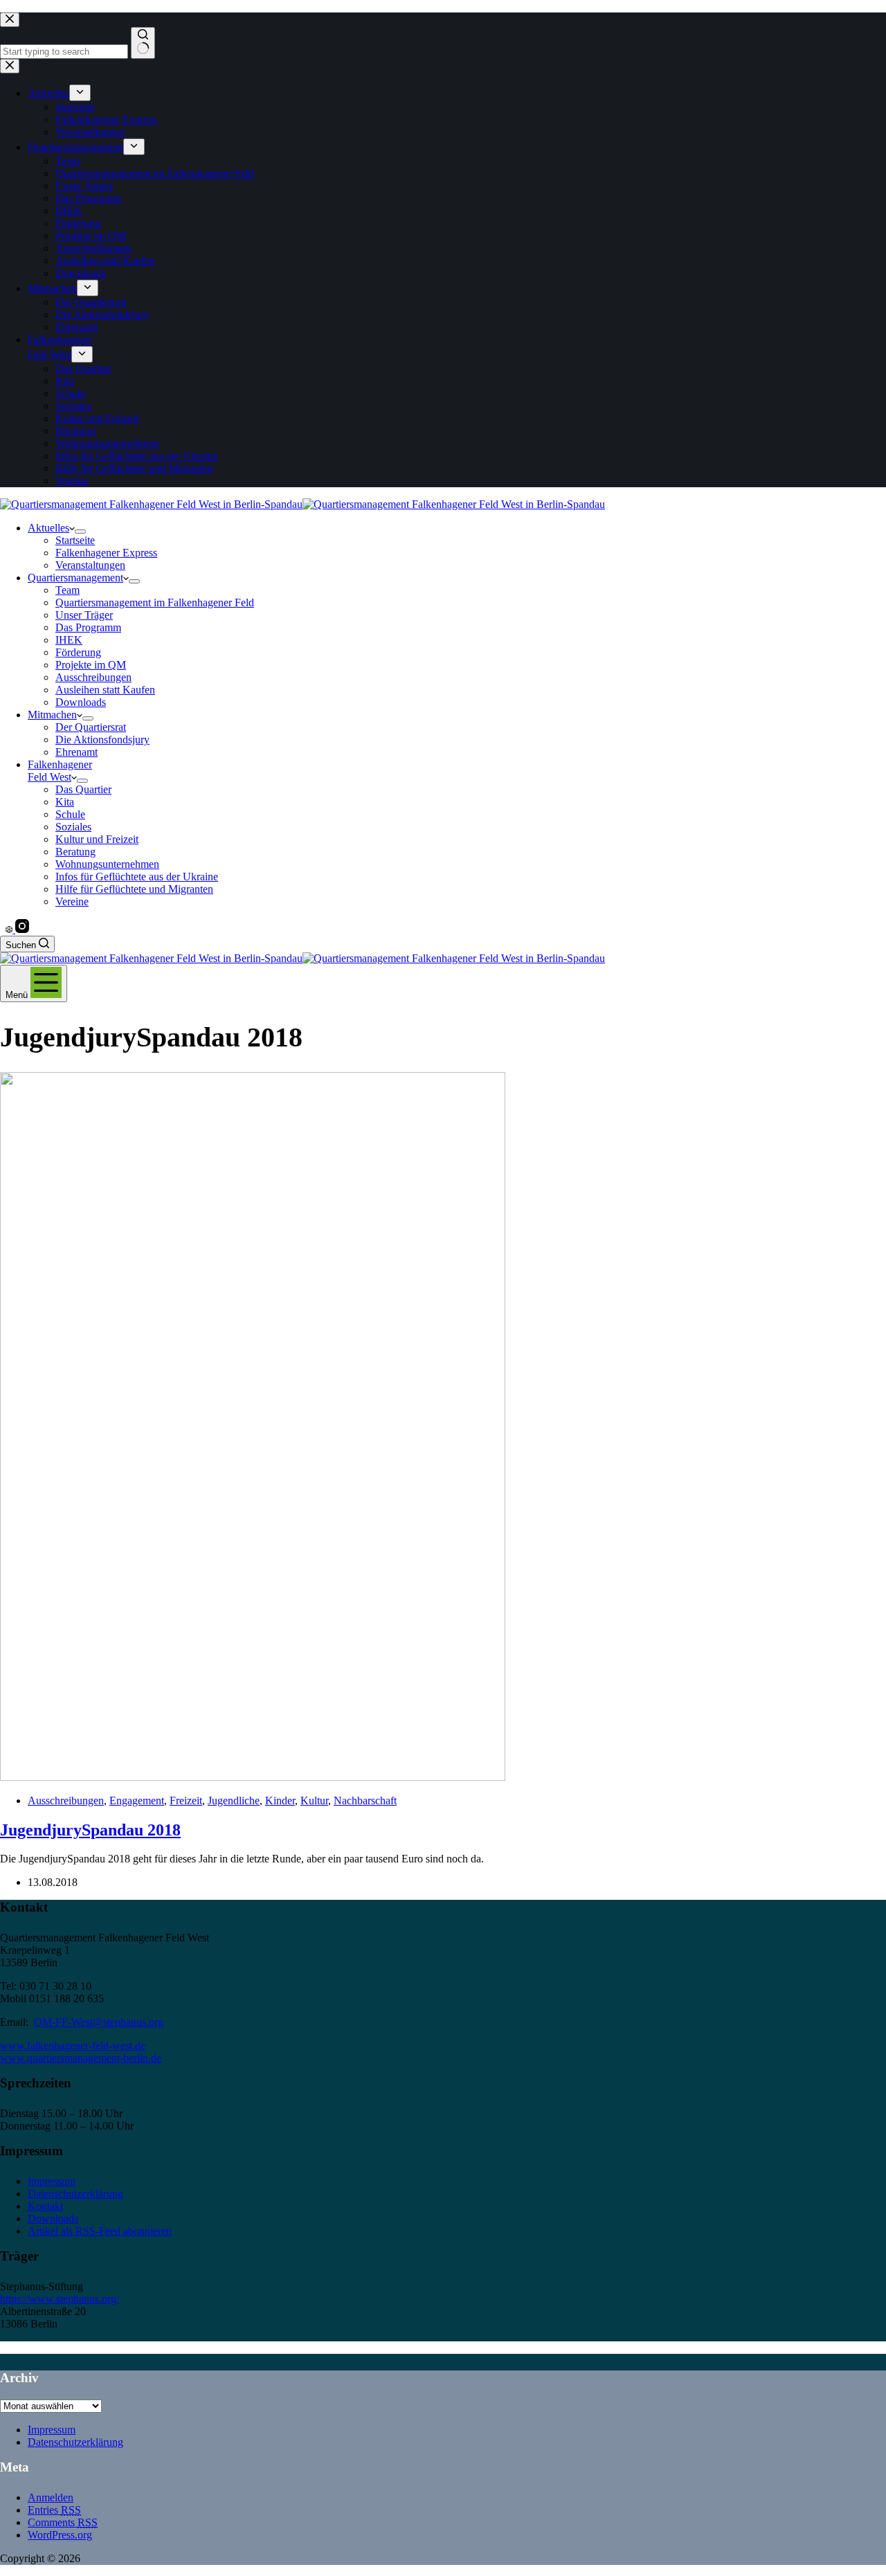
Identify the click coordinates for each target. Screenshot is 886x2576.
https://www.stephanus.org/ (60, 2299)
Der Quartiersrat (91, 727)
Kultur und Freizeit (97, 839)
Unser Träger (84, 615)
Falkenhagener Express (106, 553)
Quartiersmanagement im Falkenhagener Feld (155, 602)
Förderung (78, 652)
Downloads (81, 702)
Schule (70, 814)
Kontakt (45, 2206)
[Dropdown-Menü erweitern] (80, 532)
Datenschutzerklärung (75, 2194)
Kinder (280, 1801)
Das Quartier (83, 789)
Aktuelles (48, 528)
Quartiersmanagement (75, 578)
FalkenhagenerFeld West (60, 771)
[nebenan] (10, 929)
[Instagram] (22, 929)
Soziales (73, 827)
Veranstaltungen (90, 565)
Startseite (75, 540)
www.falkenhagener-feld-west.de (73, 2046)
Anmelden (51, 2497)
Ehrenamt (76, 752)
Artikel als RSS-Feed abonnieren (100, 2231)
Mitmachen (52, 715)
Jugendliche (234, 1801)
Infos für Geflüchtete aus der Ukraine (137, 877)
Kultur (314, 1801)
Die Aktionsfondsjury (102, 740)
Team (67, 590)
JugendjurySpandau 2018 (90, 1830)
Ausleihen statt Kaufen (105, 690)
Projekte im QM (91, 665)
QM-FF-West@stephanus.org (99, 2022)
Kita (65, 802)
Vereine (72, 901)
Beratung (75, 852)
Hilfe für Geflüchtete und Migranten (134, 889)
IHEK (69, 640)
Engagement (137, 1801)
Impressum (52, 2181)
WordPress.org (60, 2535)
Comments (63, 2522)
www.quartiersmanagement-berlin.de (81, 2058)
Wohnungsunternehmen (107, 864)
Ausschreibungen (93, 677)
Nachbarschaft (365, 1801)
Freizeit (186, 1801)
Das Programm (88, 627)
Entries (54, 2510)
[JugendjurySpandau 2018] (253, 1777)
